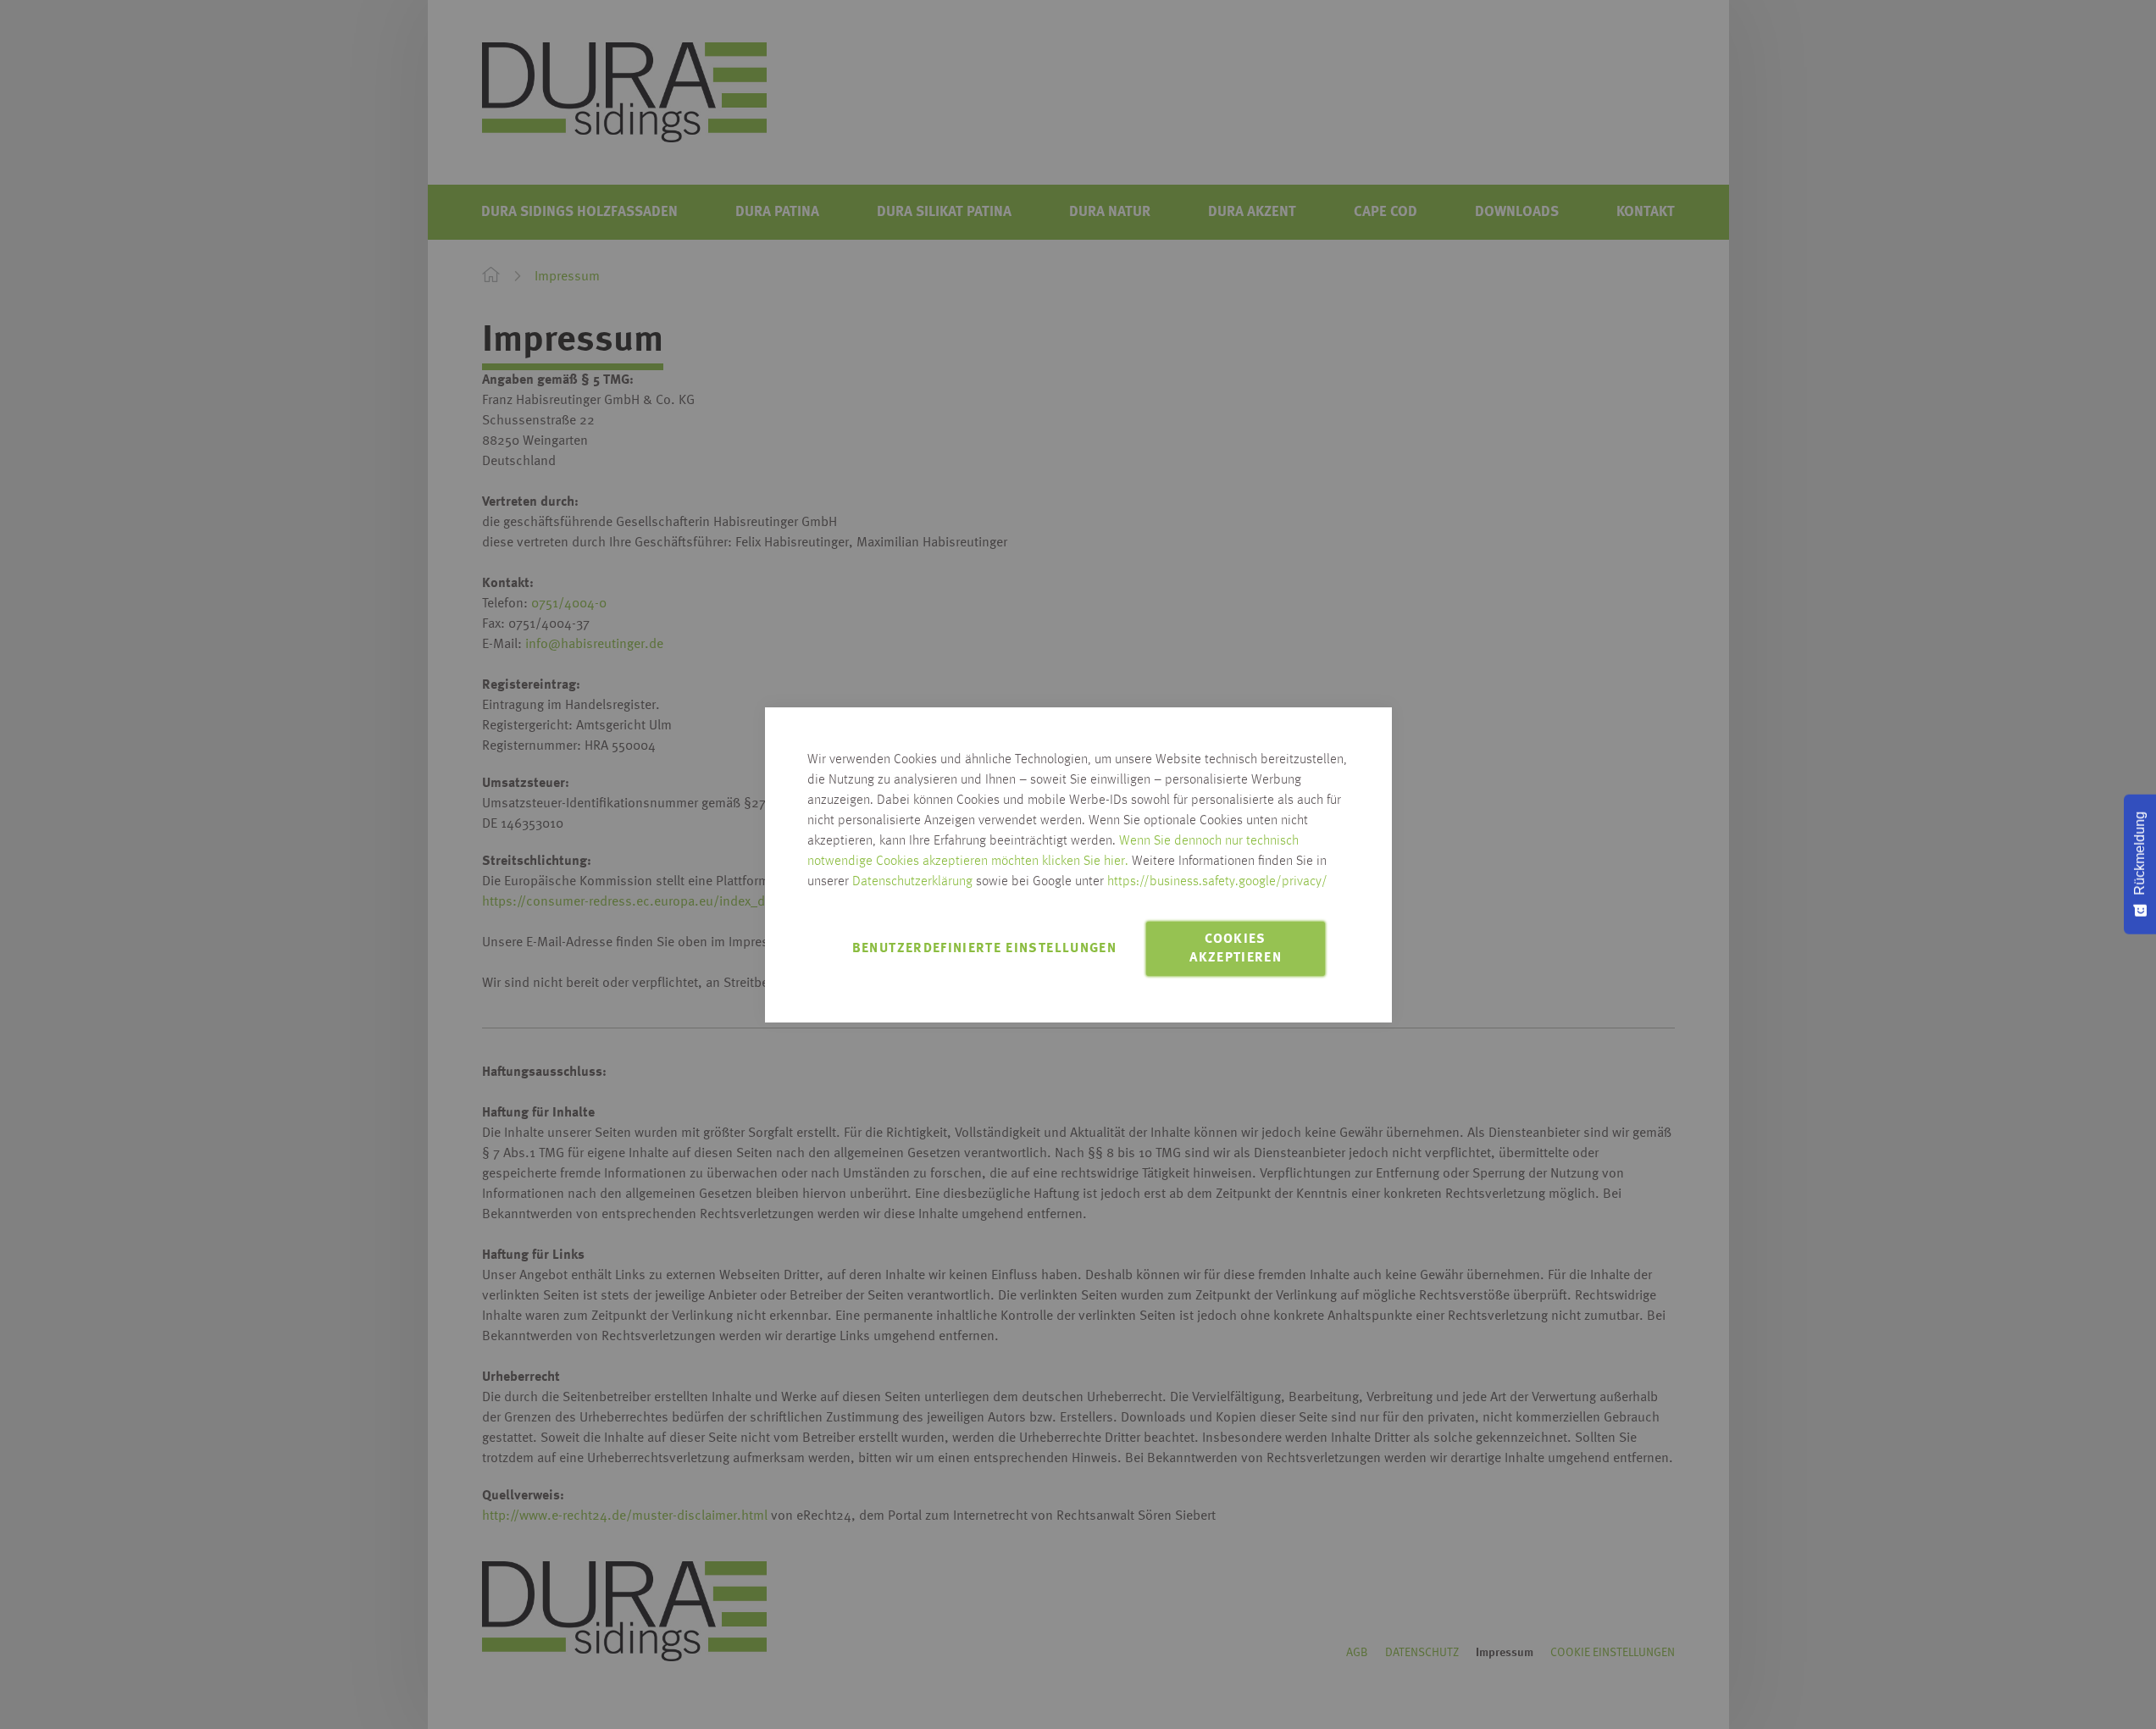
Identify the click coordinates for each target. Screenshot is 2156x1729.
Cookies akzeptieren (1236, 949)
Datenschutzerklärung (912, 882)
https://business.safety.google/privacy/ (1217, 882)
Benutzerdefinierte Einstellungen (984, 949)
